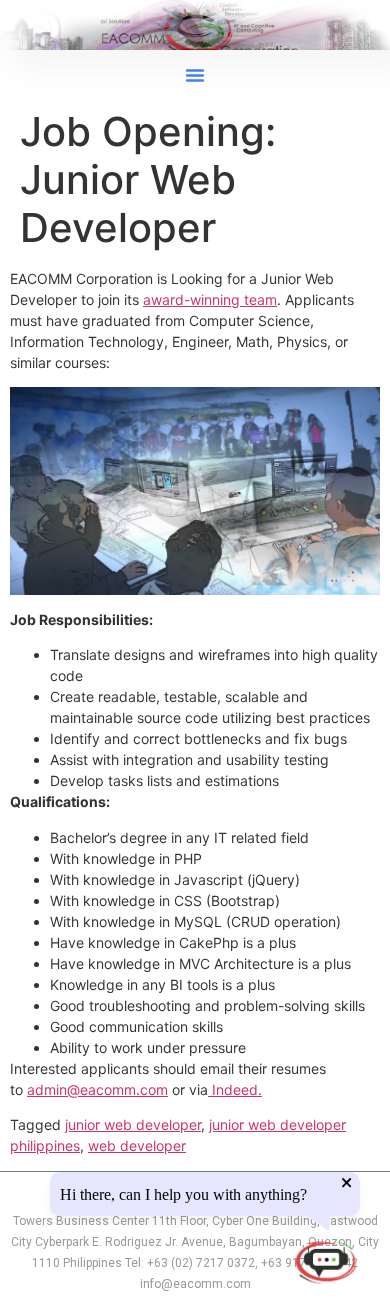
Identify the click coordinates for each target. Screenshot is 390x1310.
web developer (137, 1145)
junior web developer (133, 1124)
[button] (195, 75)
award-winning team (210, 299)
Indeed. (235, 1089)
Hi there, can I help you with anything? (183, 1195)
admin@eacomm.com (97, 1089)
